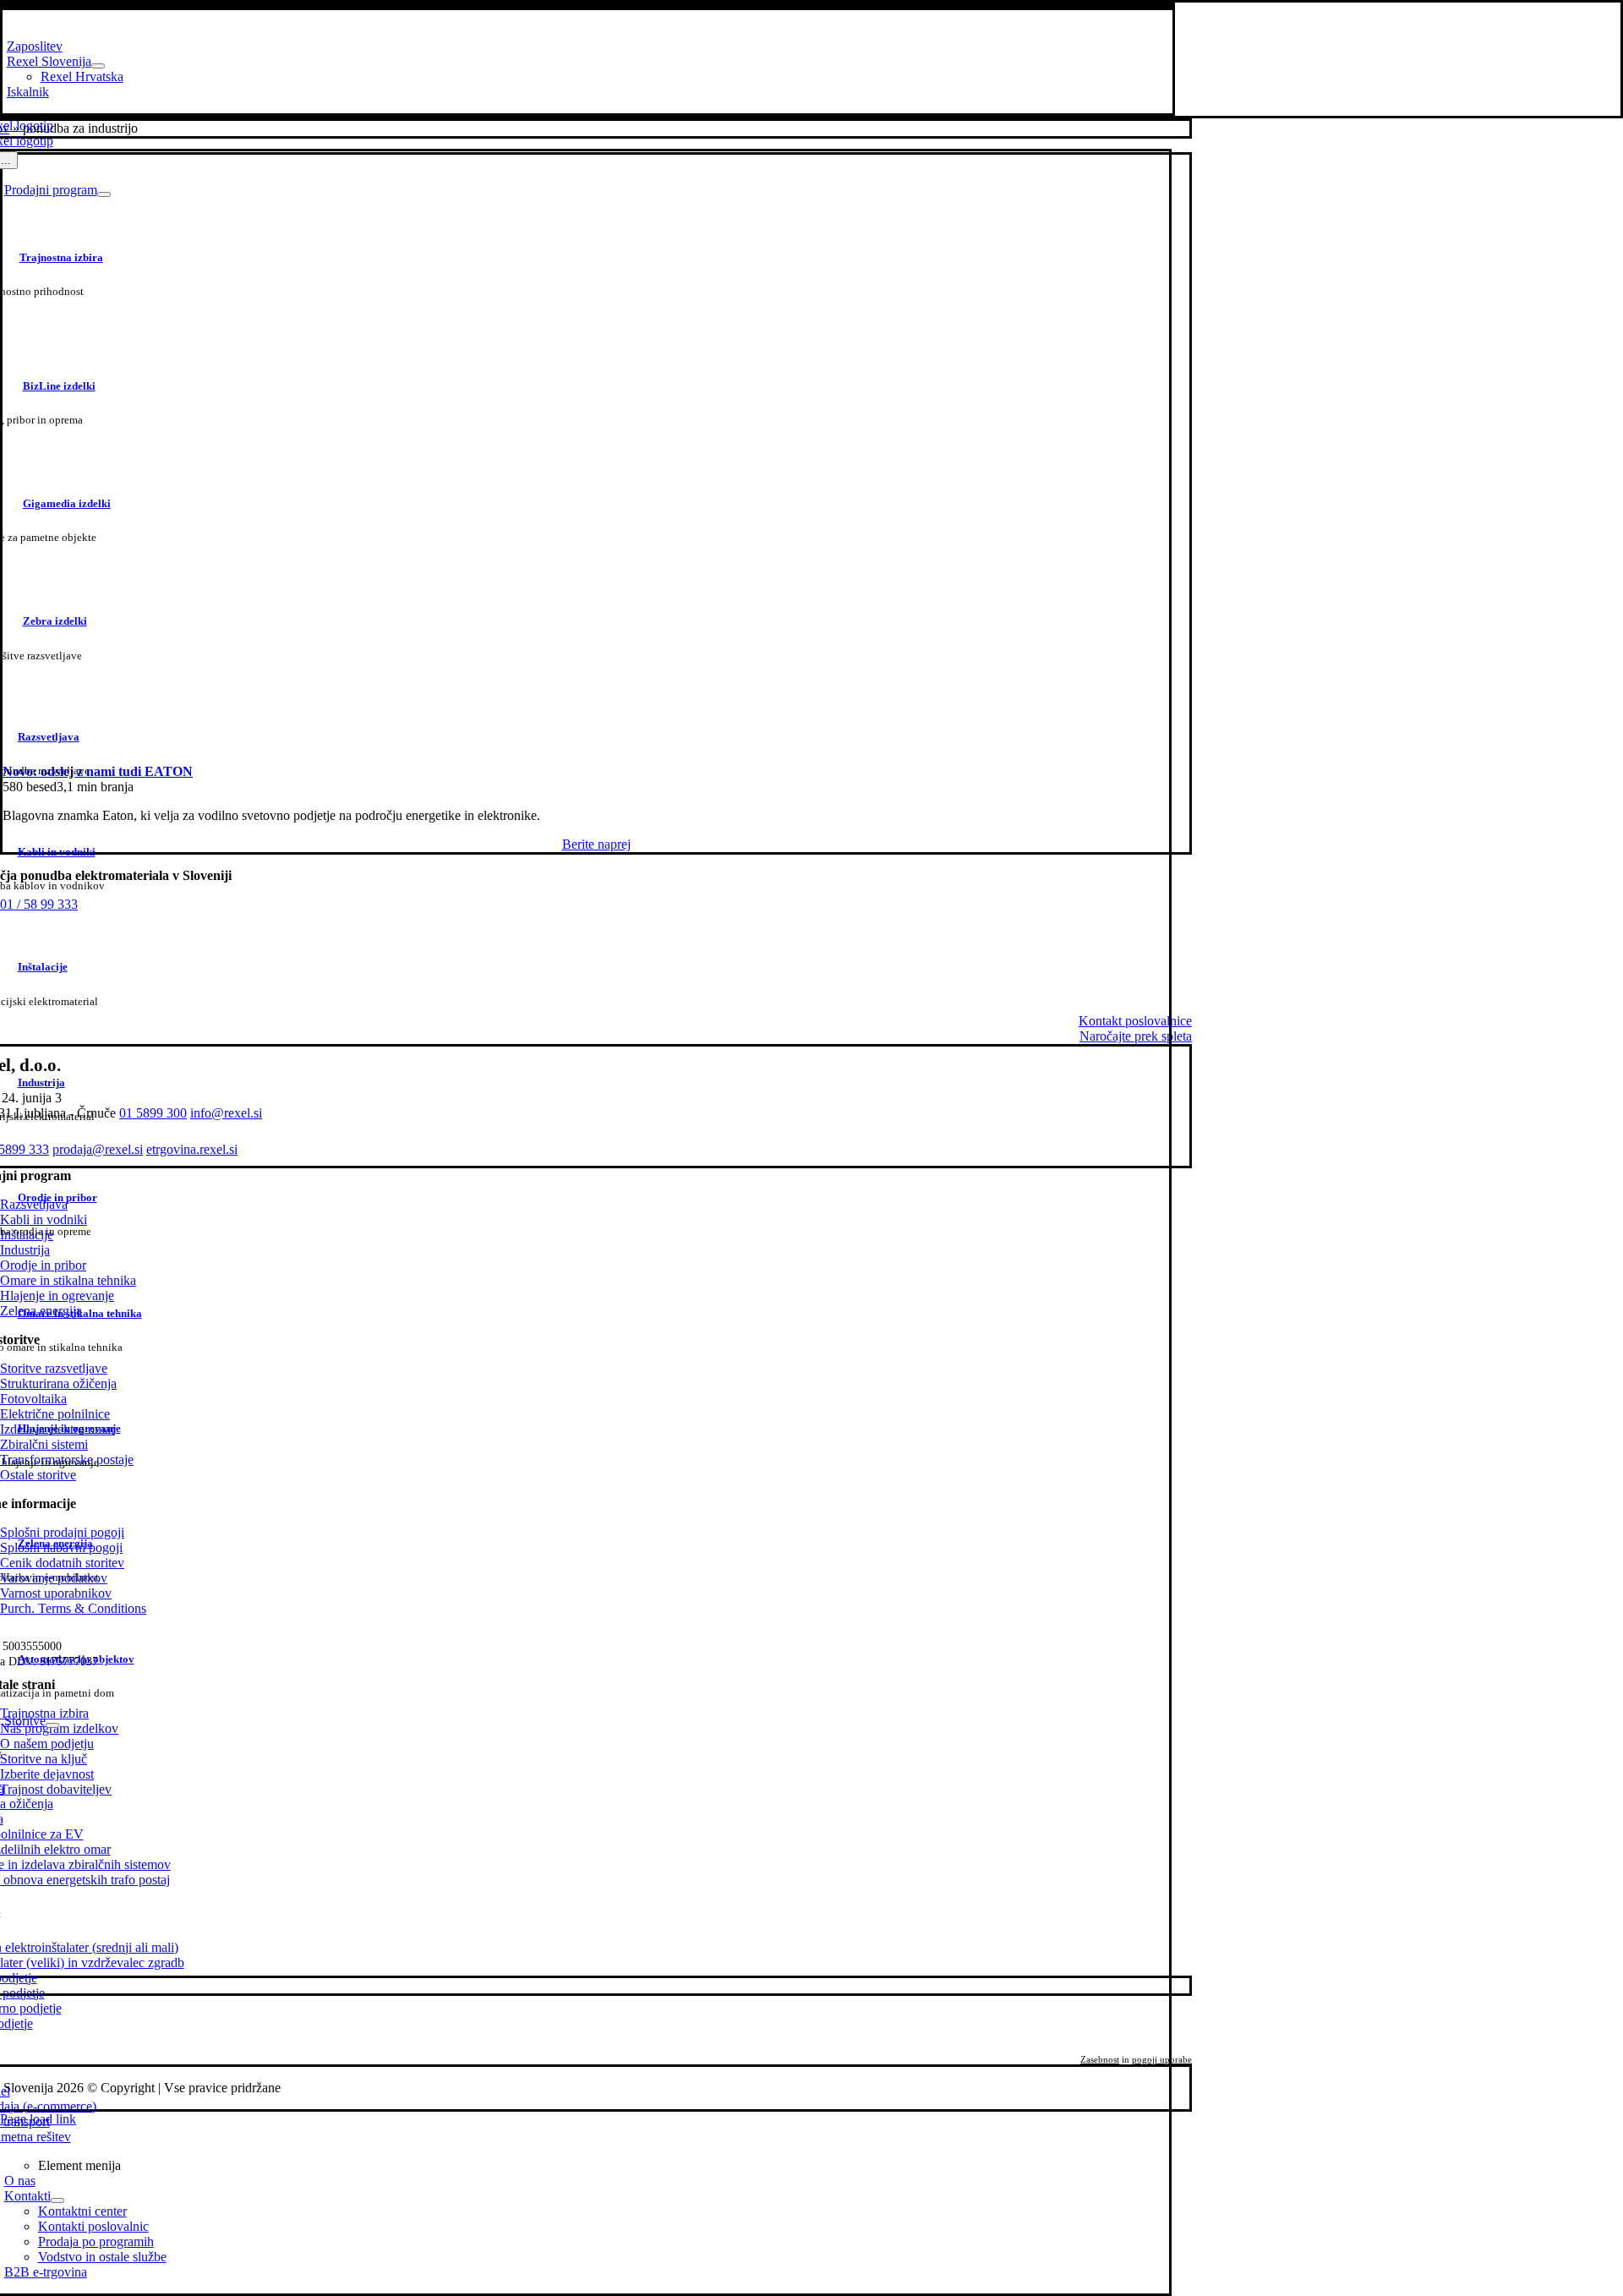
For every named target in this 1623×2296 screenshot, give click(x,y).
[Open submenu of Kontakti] (57, 2200)
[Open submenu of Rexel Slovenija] (98, 66)
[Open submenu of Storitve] (52, 1725)
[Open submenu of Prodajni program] (104, 194)
